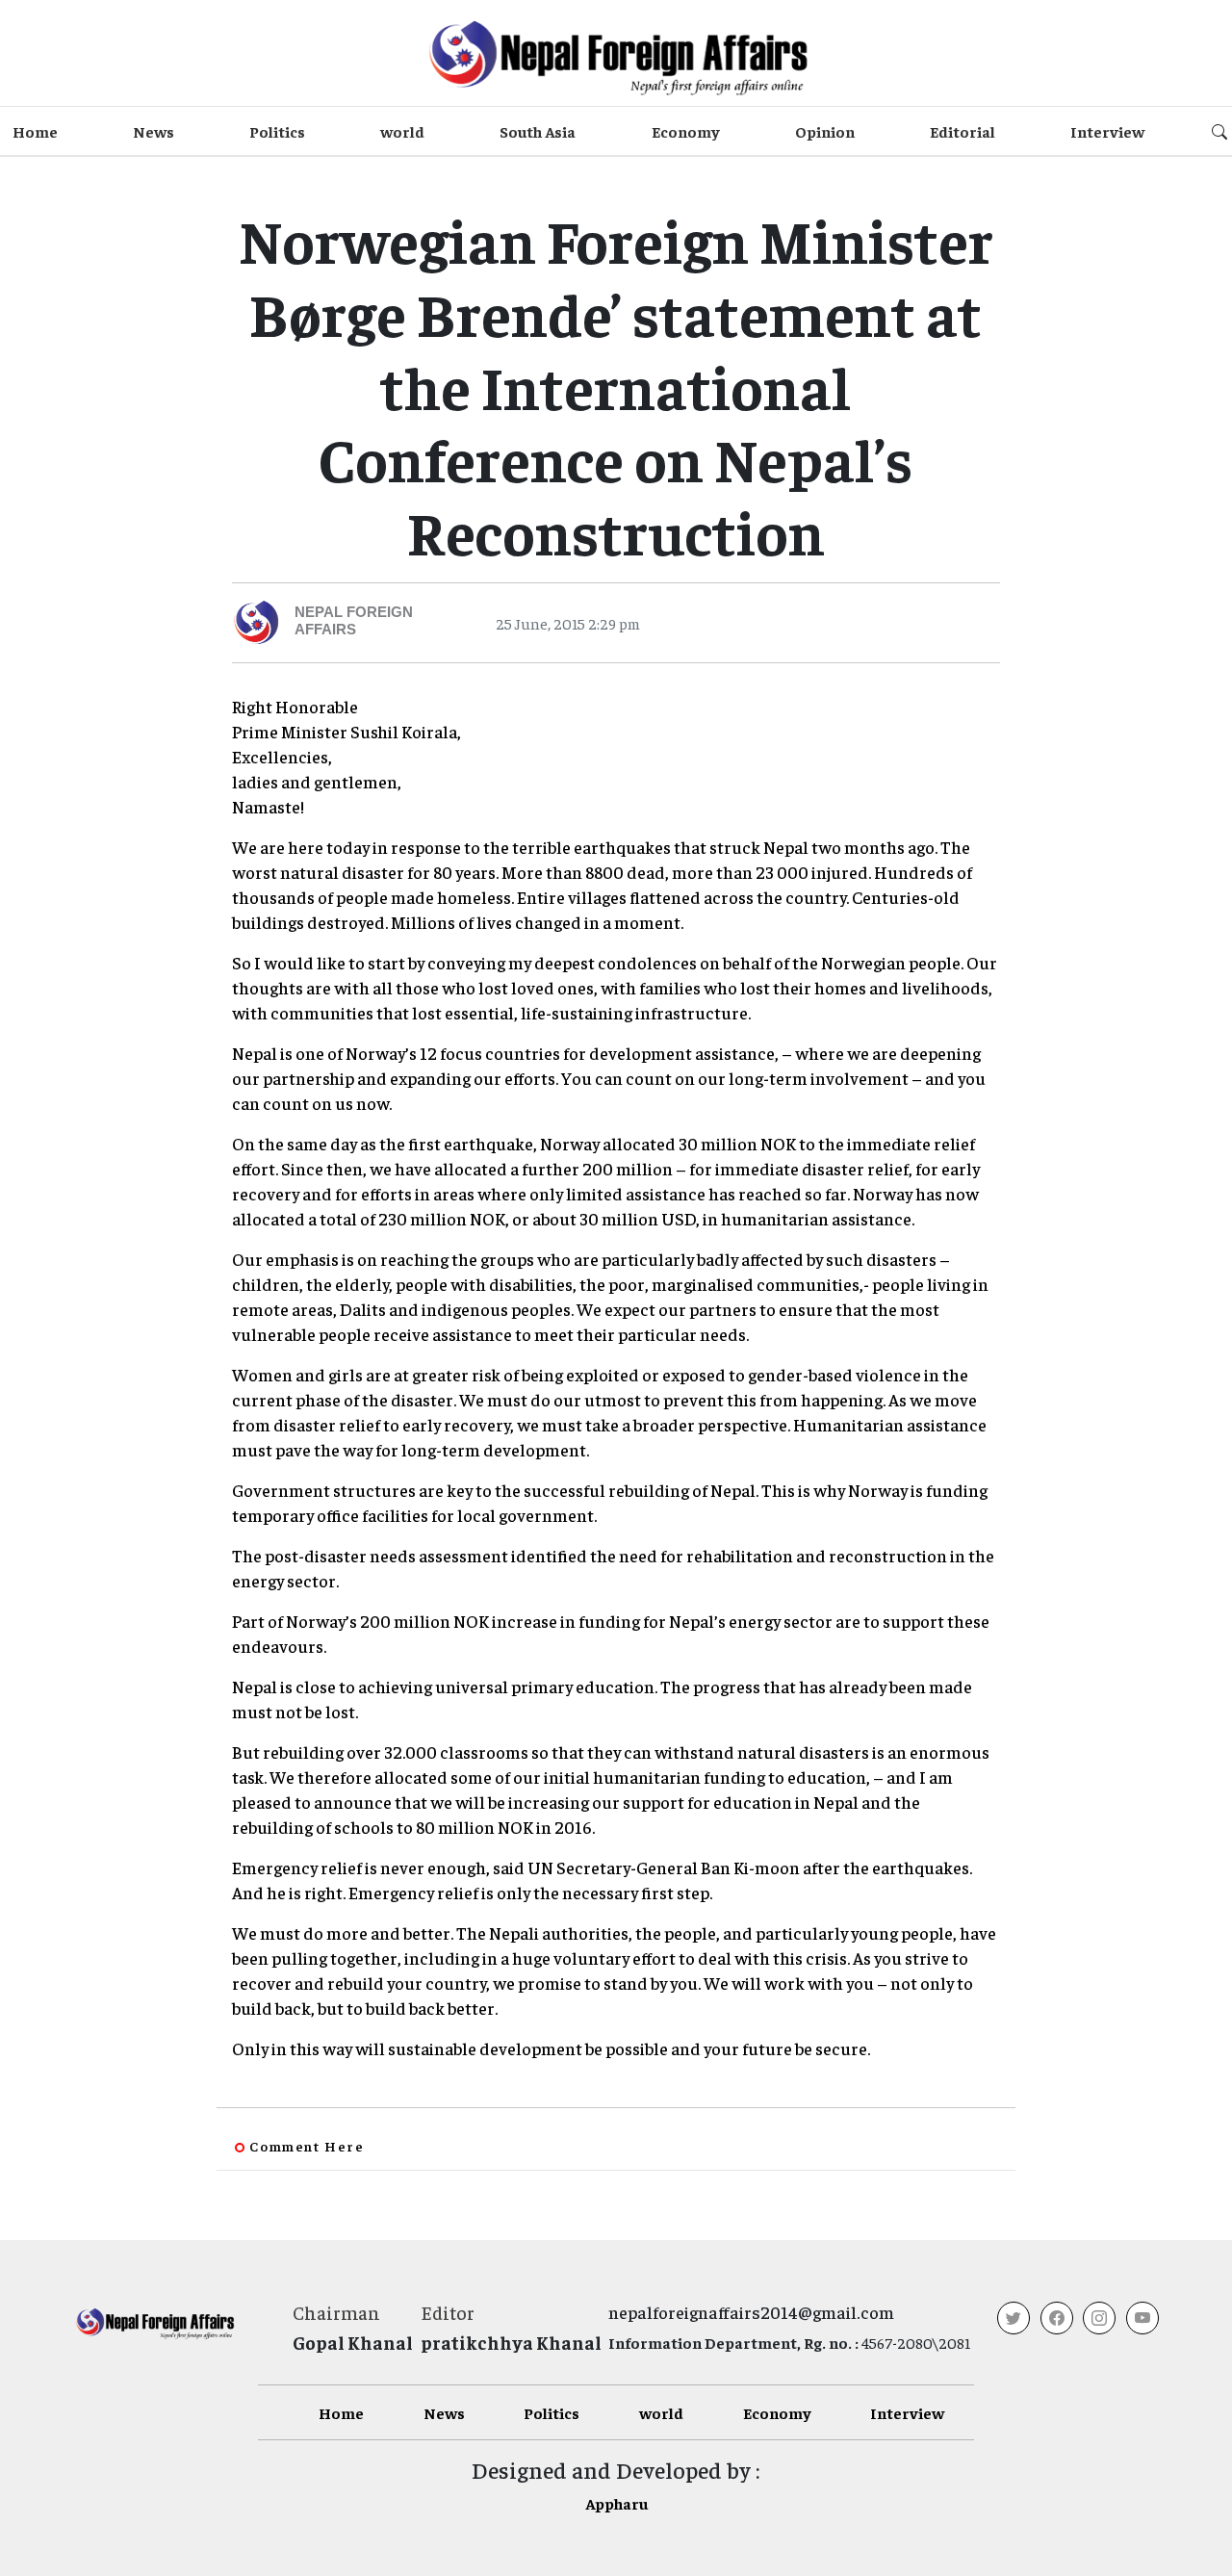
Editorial (962, 131)
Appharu (616, 2503)
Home (35, 131)
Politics (277, 131)
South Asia (538, 131)
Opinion (825, 131)
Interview (1107, 131)
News (154, 131)
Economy (686, 131)
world (402, 131)
